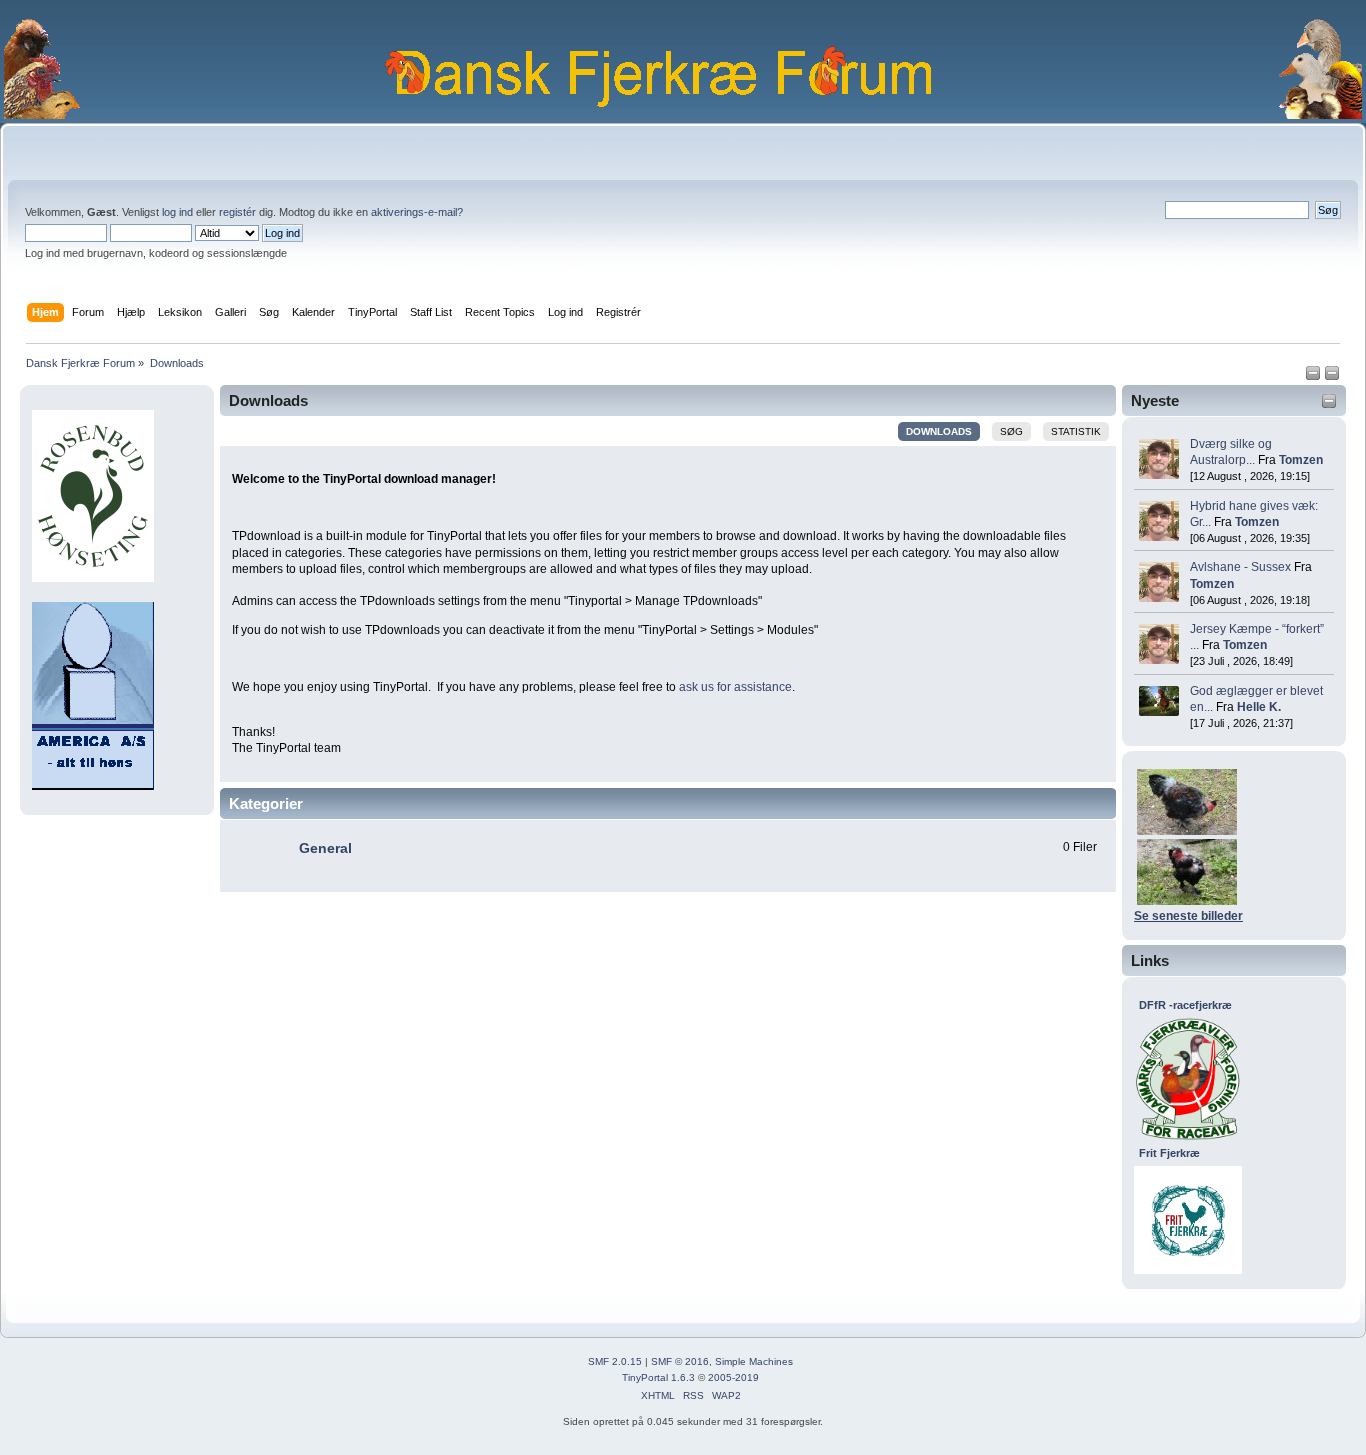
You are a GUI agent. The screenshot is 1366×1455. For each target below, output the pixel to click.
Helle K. (1259, 707)
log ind (177, 212)
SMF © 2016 (680, 1361)
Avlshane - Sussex (1240, 567)
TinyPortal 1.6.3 (658, 1377)
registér (237, 212)
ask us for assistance (735, 687)
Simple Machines (754, 1361)
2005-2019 (733, 1377)
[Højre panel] (1332, 377)
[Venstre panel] (1314, 377)
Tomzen (1301, 460)
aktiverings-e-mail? (417, 212)
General (325, 848)
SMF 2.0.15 (615, 1361)
